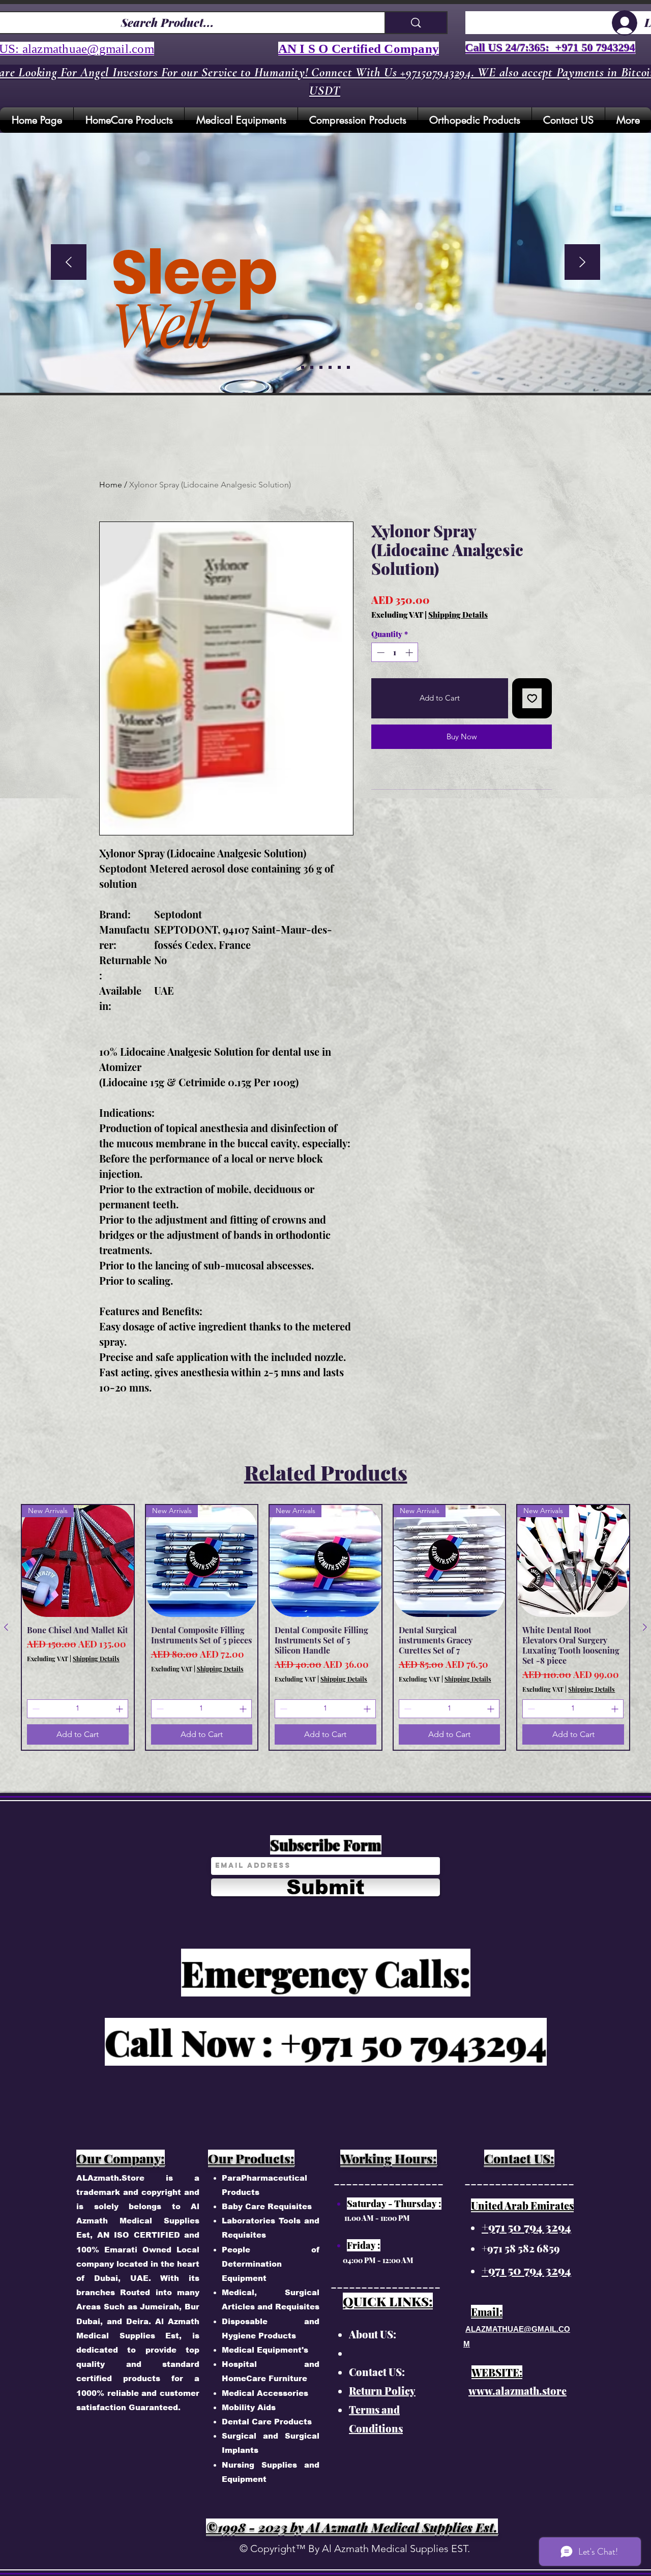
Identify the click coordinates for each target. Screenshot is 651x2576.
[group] (325, 1627)
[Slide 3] (330, 367)
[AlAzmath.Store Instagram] (501, 168)
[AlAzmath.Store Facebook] (501, 217)
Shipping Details (458, 615)
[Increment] (410, 653)
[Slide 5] (303, 367)
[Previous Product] (6, 1627)
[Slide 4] (339, 367)
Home (111, 485)
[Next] (582, 263)
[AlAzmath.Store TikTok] (501, 364)
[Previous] (69, 263)
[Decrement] (380, 653)
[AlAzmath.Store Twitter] (501, 266)
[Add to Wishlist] (532, 698)
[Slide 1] (312, 367)
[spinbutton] (395, 653)
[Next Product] (645, 1627)
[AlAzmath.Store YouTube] (501, 315)
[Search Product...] (416, 23)
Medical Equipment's (265, 2350)
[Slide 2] (321, 367)
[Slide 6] (348, 367)
